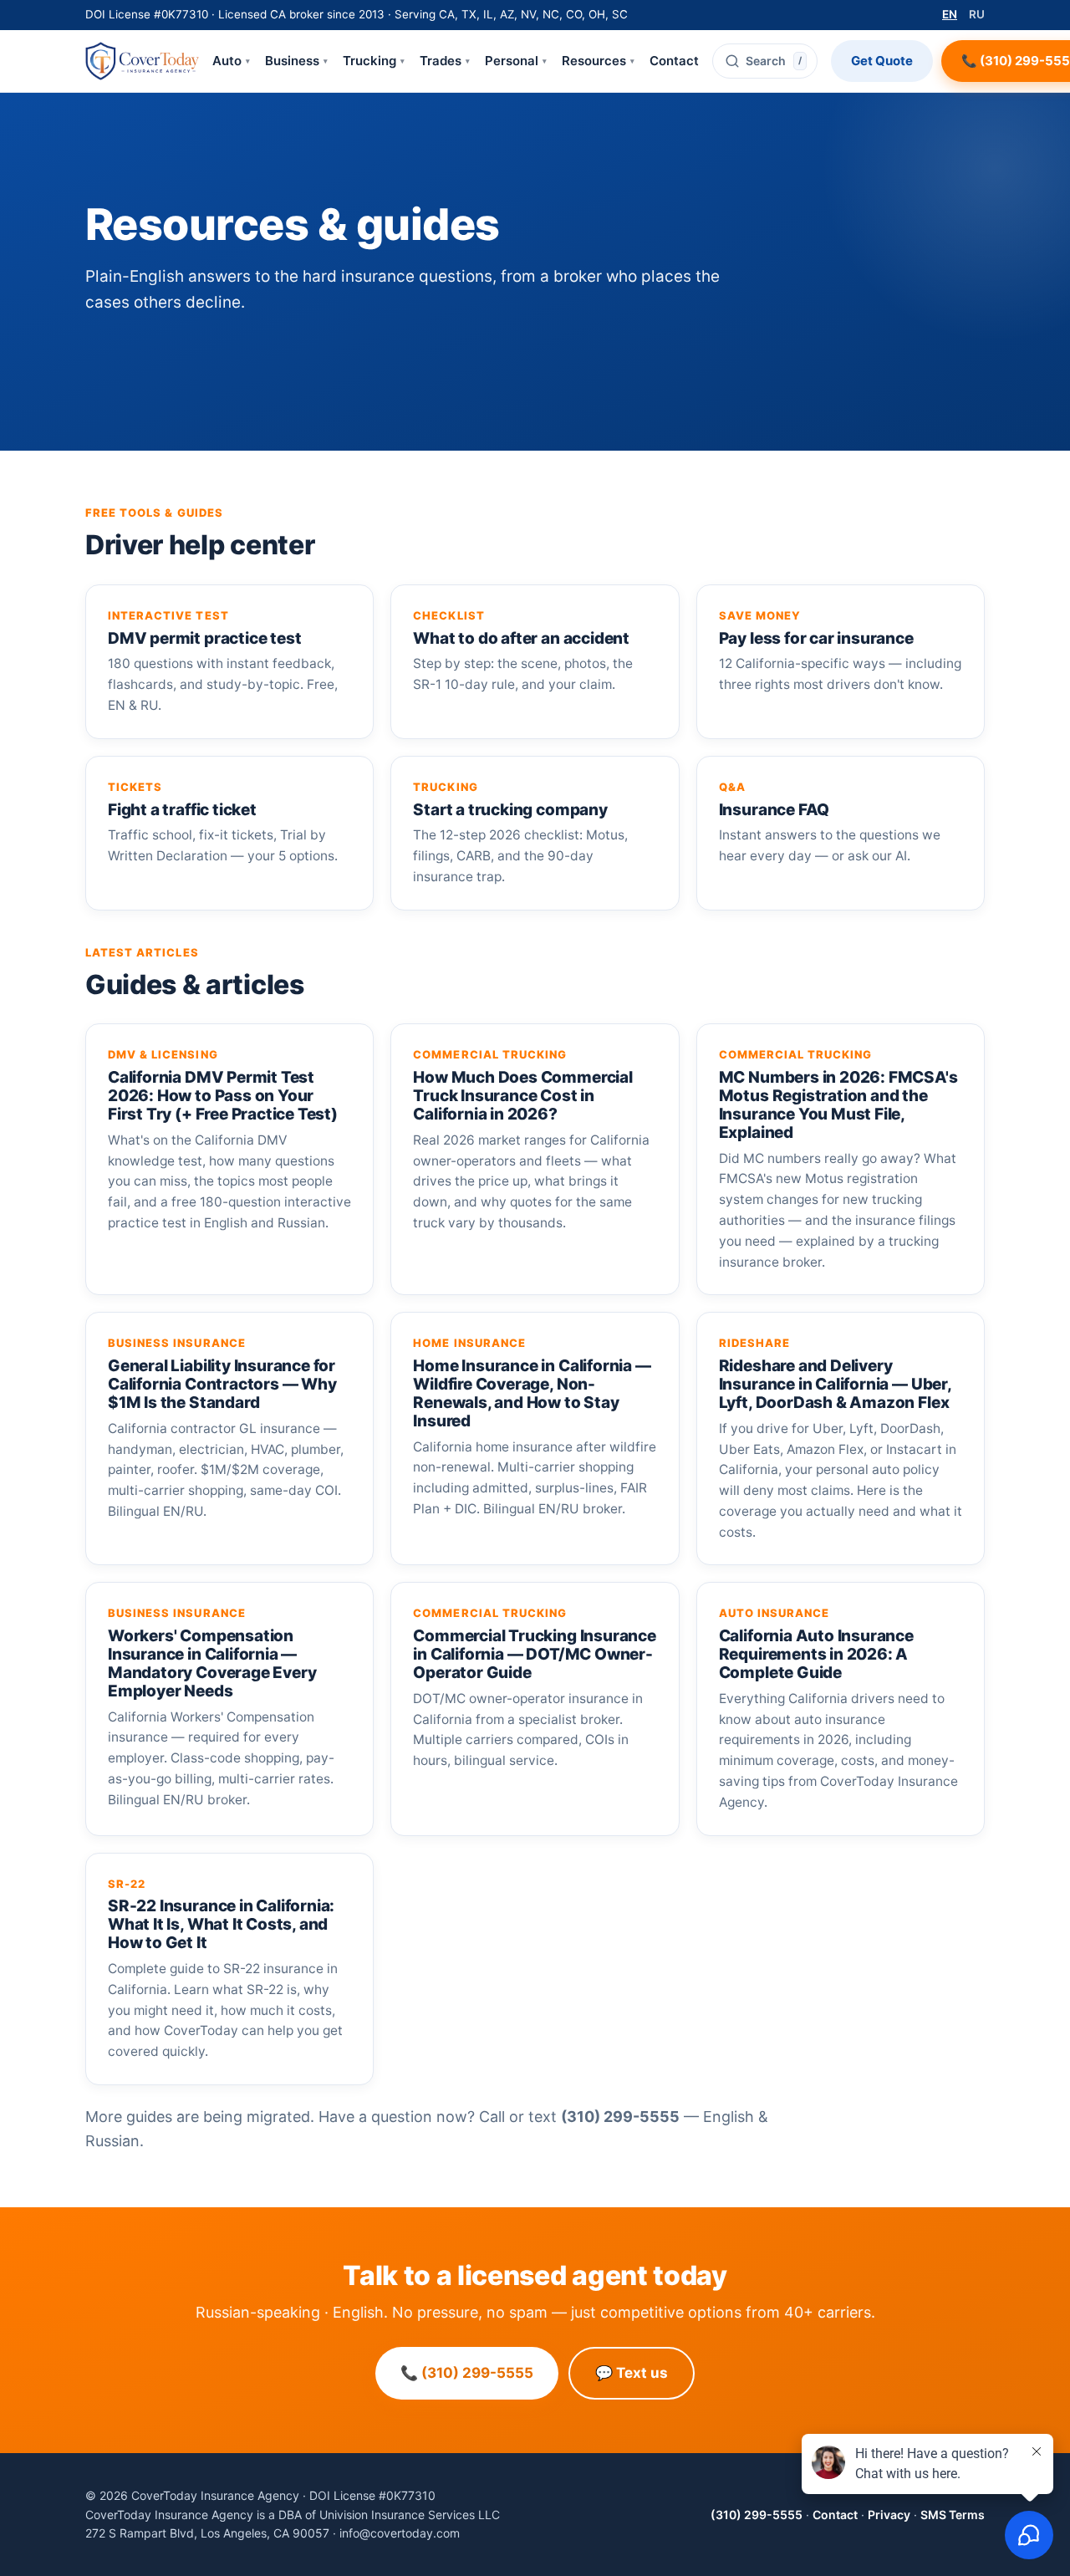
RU (977, 14)
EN (950, 14)
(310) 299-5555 (757, 2515)
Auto (231, 61)
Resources (598, 61)
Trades (445, 61)
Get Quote (882, 61)
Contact (674, 61)
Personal (516, 61)
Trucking (374, 61)
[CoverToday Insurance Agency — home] (142, 61)
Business (296, 61)
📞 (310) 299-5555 (467, 2373)
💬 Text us (632, 2373)
